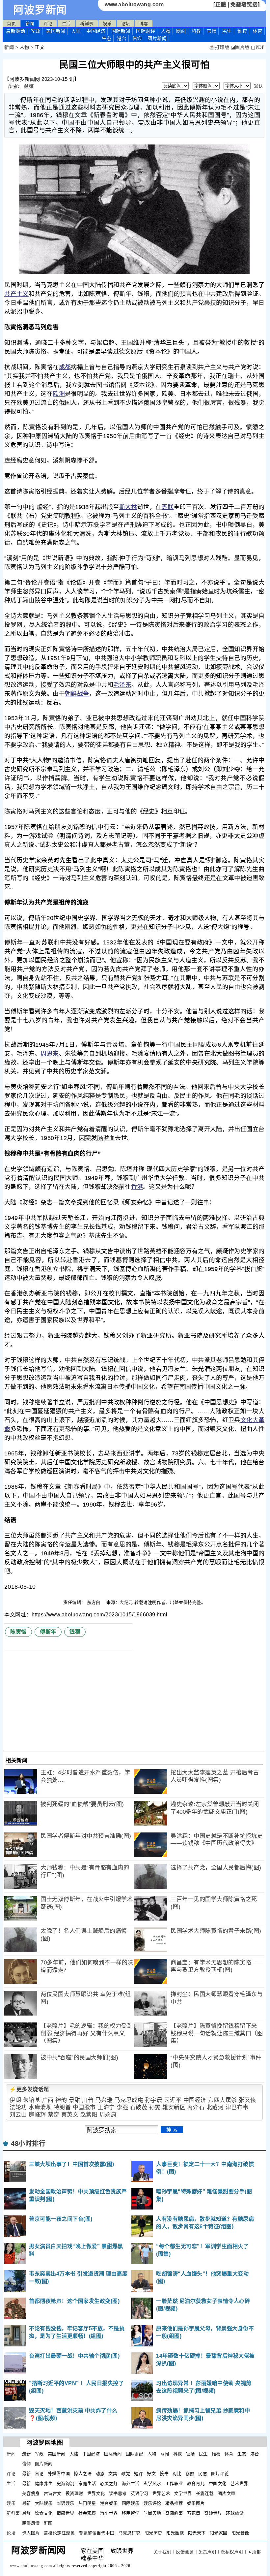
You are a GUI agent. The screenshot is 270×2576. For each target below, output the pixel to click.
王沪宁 (106, 2107)
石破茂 (139, 2107)
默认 (258, 86)
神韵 (61, 2100)
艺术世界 (239, 2483)
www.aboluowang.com (134, 4)
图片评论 (220, 2474)
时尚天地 (152, 2513)
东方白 (94, 1602)
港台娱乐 (109, 2503)
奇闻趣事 (174, 2513)
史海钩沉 (66, 2483)
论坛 (126, 24)
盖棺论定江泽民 (59, 2533)
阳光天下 (197, 2533)
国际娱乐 (131, 2503)
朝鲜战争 (77, 694)
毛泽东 (122, 685)
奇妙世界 (213, 2513)
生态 (107, 38)
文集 (113, 2474)
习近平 (173, 2100)
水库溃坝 (40, 2107)
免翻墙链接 (244, 4)
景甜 (75, 2100)
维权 (242, 31)
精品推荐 (174, 2503)
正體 (221, 4)
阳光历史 (153, 2533)
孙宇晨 (154, 2100)
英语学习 (140, 2493)
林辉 (28, 86)
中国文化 (218, 2483)
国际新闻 (121, 31)
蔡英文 (70, 2115)
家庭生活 (87, 2483)
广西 (48, 2100)
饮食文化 (44, 2513)
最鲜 (27, 2513)
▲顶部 (254, 2552)
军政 (36, 31)
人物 (166, 31)
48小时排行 (28, 2144)
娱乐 (107, 24)
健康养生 (44, 2483)
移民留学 (131, 2513)
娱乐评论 (152, 2503)
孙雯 (155, 2107)
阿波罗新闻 (40, 10)
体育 (258, 31)
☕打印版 (219, 47)
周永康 (108, 2115)
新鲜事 (87, 24)
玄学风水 (152, 2483)
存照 (190, 2474)
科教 (196, 31)
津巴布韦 (237, 2107)
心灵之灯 (109, 2483)
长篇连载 (205, 2493)
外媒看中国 (59, 2474)
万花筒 (194, 2513)
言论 (39, 2474)
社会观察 (87, 2513)
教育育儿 (196, 2483)
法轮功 (18, 2107)
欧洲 (59, 394)
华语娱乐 (66, 2503)
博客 (144, 24)
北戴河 (215, 2107)
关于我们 (162, 2552)
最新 (15, 31)
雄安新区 (174, 2107)
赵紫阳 (89, 2115)
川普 (88, 2100)
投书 (164, 2474)
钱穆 (75, 1632)
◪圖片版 (240, 47)
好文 (151, 2474)
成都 (65, 367)
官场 (212, 31)
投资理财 (74, 2493)
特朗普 (62, 2107)
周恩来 (50, 1054)
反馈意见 (185, 2552)
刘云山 (18, 2115)
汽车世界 (109, 2513)
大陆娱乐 (44, 2503)
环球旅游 (235, 2513)
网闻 (181, 31)
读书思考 (118, 2493)
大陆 (76, 31)
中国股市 (84, 2107)
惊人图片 (31, 2533)
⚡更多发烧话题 (29, 2089)
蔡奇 (54, 2115)
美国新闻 (56, 31)
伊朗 (15, 2100)
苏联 (168, 507)
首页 (11, 24)
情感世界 (66, 2513)
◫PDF (258, 47)
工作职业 (174, 2483)
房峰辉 (37, 2115)
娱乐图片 (196, 2503)
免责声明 (207, 2552)
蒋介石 (196, 2107)
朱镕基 (32, 2100)
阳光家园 (219, 2533)
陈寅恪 (18, 1632)
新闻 (30, 24)
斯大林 (128, 507)
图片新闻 (44, 2464)
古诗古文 (53, 2493)
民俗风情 (31, 2523)
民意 (203, 2474)
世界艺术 (161, 2493)
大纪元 (126, 1602)
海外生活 (131, 2483)
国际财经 (146, 31)
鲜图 (48, 2523)
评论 (48, 24)
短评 (138, 2474)
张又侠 (247, 2100)
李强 (122, 2107)
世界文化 (96, 2493)
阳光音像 (240, 2533)
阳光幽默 (175, 2533)
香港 (137, 1187)
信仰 (137, 38)
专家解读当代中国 (96, 2533)
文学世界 (183, 2493)
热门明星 (87, 2503)
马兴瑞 (104, 2100)
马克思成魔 (129, 2100)
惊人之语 (83, 2474)
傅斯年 (48, 1632)
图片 (157, 38)
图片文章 (227, 2493)
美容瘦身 (31, 2493)
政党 (126, 2474)
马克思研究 (129, 2533)
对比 (177, 2474)
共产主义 (16, 294)
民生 (227, 31)
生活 (66, 24)
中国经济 (96, 31)
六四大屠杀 (223, 2100)
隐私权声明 (232, 2552)
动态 (100, 2474)
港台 (122, 38)
